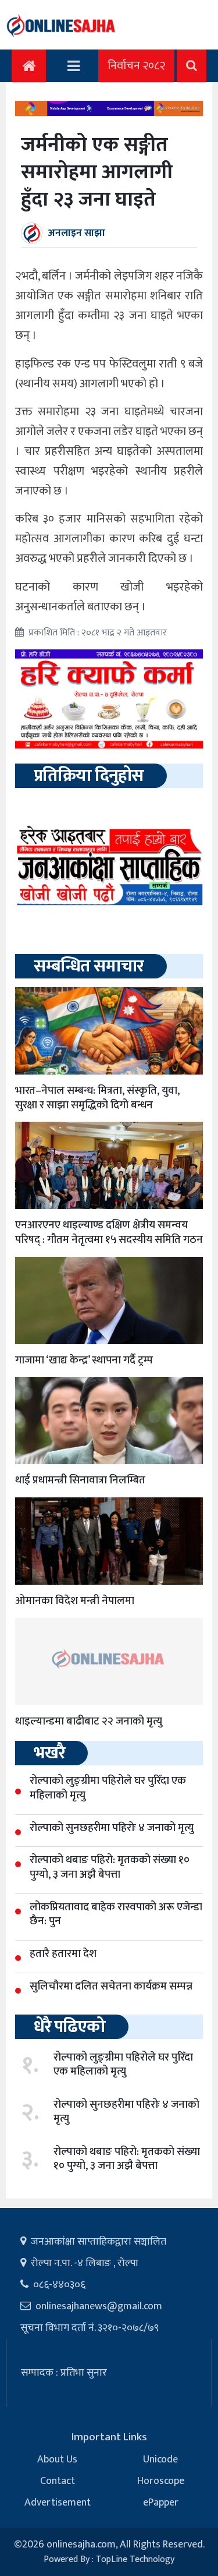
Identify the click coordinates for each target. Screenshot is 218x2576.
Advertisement (58, 2503)
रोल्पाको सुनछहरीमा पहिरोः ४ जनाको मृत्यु (126, 2112)
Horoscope (161, 2481)
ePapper (161, 2503)
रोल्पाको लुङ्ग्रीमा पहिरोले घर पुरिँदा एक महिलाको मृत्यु (123, 2065)
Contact (58, 2481)
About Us (57, 2460)
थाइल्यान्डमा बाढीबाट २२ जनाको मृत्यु (89, 1721)
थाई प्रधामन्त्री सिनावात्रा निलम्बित (80, 1480)
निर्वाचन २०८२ (136, 66)
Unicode (160, 2460)
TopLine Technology (135, 2559)
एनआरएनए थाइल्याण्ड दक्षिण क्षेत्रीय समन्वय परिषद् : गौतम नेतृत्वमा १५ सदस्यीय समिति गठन (109, 1232)
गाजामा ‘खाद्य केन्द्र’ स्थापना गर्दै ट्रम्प (84, 1360)
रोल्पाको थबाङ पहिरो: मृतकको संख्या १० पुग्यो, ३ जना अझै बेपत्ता (127, 2159)
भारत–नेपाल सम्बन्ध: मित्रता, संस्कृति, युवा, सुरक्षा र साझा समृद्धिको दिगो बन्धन (97, 1098)
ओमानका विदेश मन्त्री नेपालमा (75, 1601)
